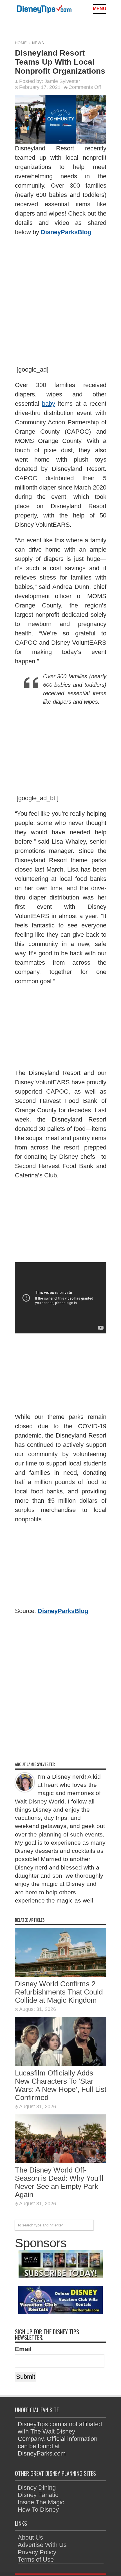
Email (23, 2349)
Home (21, 43)
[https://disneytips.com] (44, 10)
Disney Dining (37, 2488)
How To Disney (38, 2510)
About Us (30, 2537)
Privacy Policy (37, 2552)
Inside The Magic (41, 2502)
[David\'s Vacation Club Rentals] (60, 2312)
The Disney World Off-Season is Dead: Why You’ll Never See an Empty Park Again (59, 2182)
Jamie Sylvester (62, 81)
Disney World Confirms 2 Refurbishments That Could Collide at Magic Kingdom (59, 1992)
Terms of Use (36, 2559)
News (38, 43)
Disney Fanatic (38, 2495)
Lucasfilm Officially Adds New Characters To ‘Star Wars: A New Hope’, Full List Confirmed (61, 2085)
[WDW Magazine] (60, 2276)
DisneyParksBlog (66, 232)
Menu (100, 9)
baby (49, 404)
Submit (26, 2377)
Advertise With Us (42, 2545)
